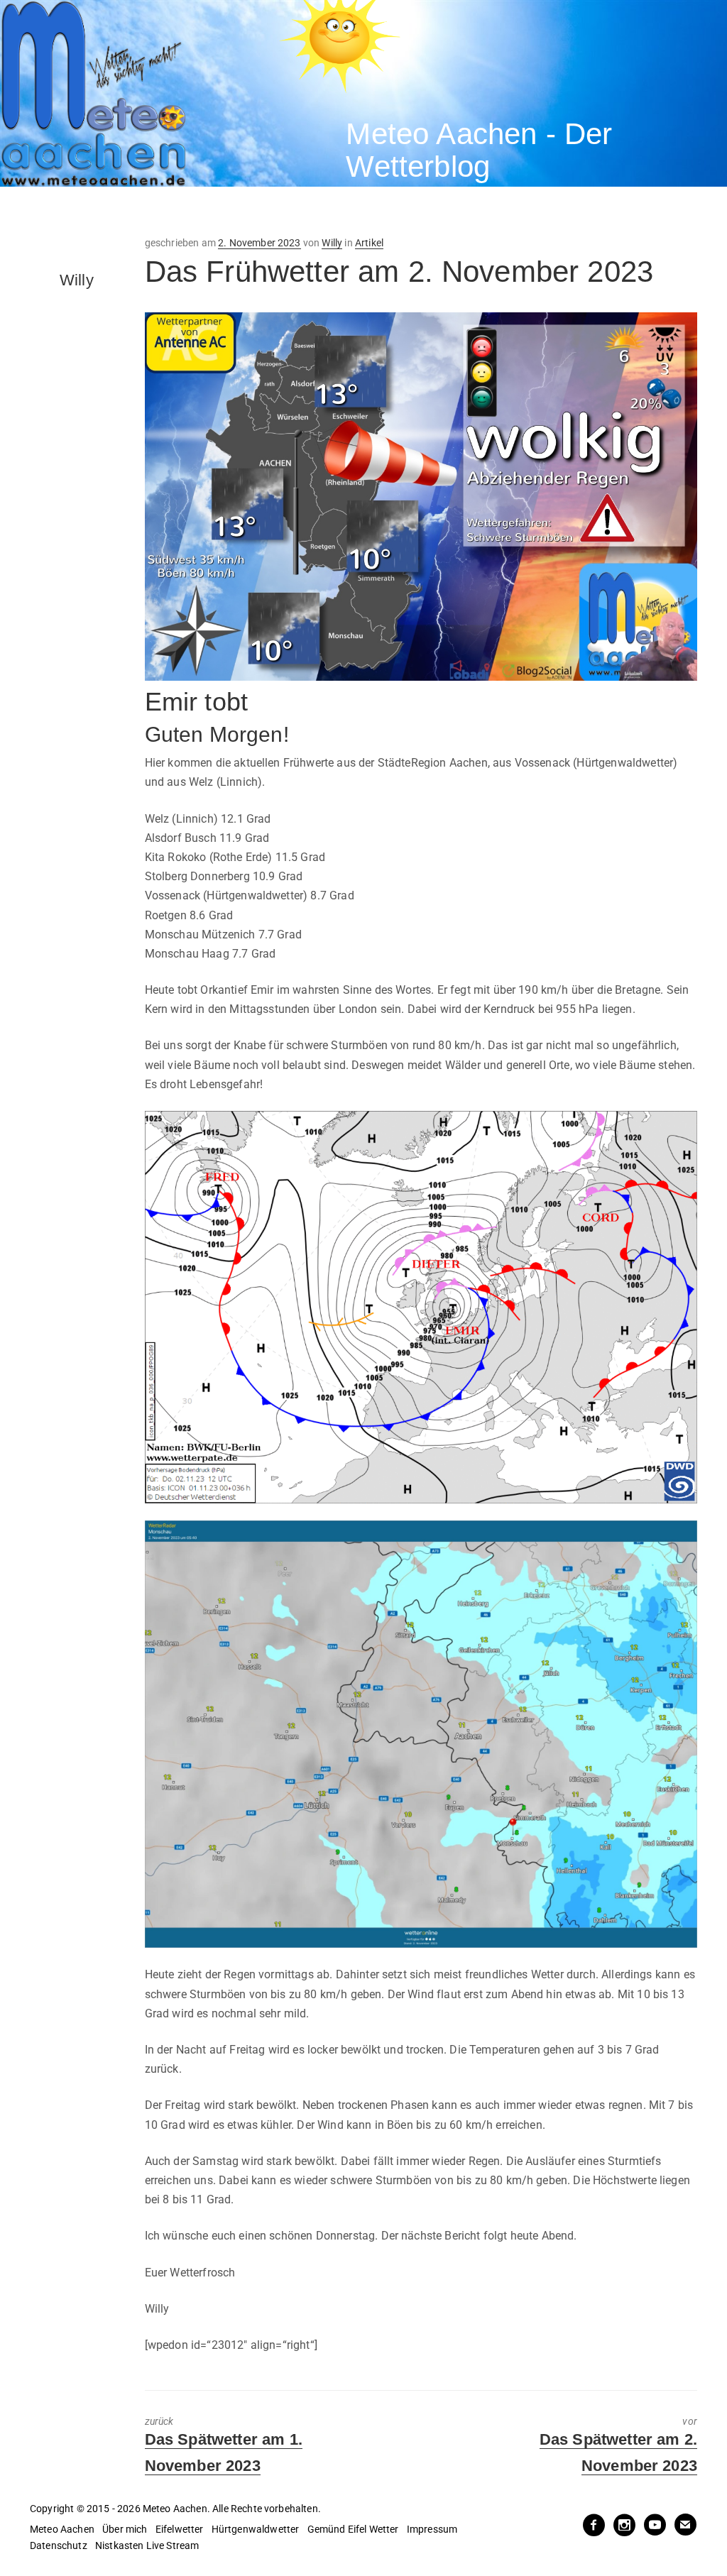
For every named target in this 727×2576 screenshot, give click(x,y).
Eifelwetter (180, 2529)
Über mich (125, 2529)
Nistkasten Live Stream (147, 2545)
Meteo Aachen (62, 2529)
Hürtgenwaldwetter (256, 2529)
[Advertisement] (258, 212)
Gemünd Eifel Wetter (353, 2529)
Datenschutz (59, 2545)
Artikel (369, 243)
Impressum (432, 2529)
